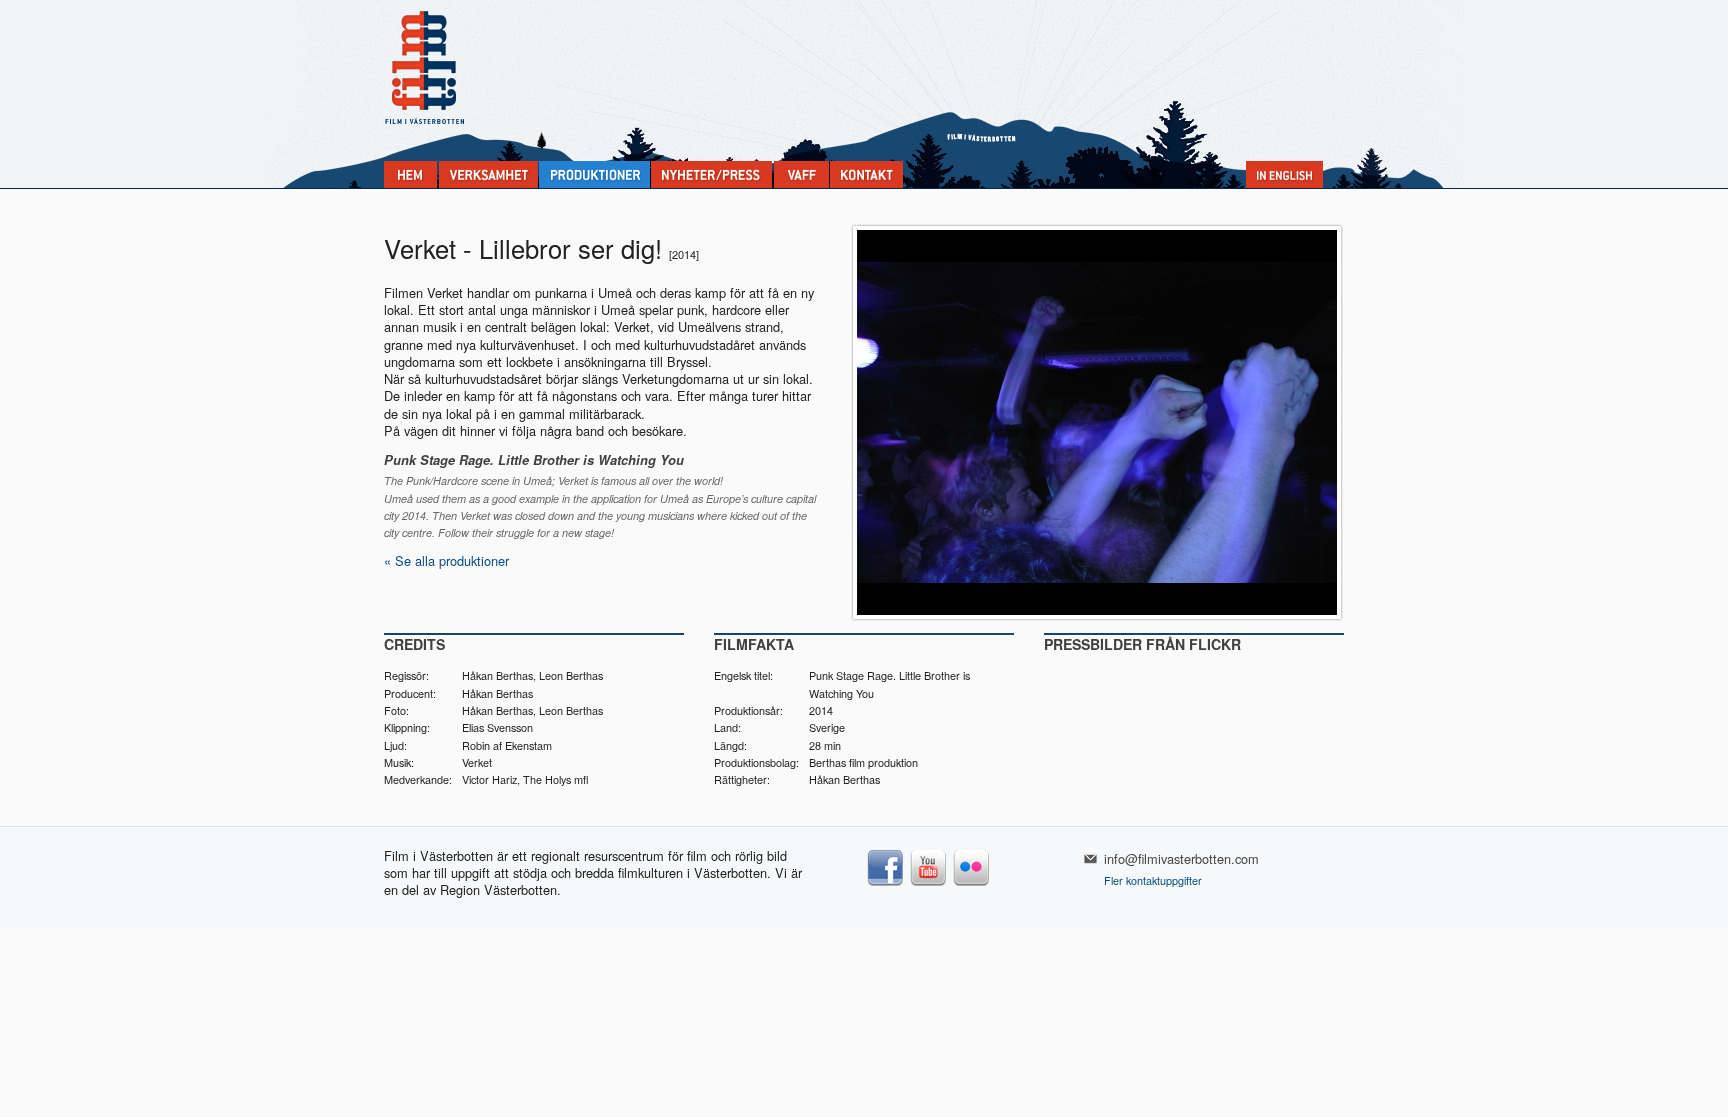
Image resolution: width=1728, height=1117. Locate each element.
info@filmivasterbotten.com (1181, 858)
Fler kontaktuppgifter (1153, 880)
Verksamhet (488, 174)
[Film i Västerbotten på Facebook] (885, 884)
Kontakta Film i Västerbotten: (866, 174)
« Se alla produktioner (446, 560)
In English (1284, 174)
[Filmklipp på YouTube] (928, 884)
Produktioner (594, 174)
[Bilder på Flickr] (971, 884)
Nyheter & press (711, 174)
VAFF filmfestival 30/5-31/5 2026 (801, 174)
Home (410, 174)
